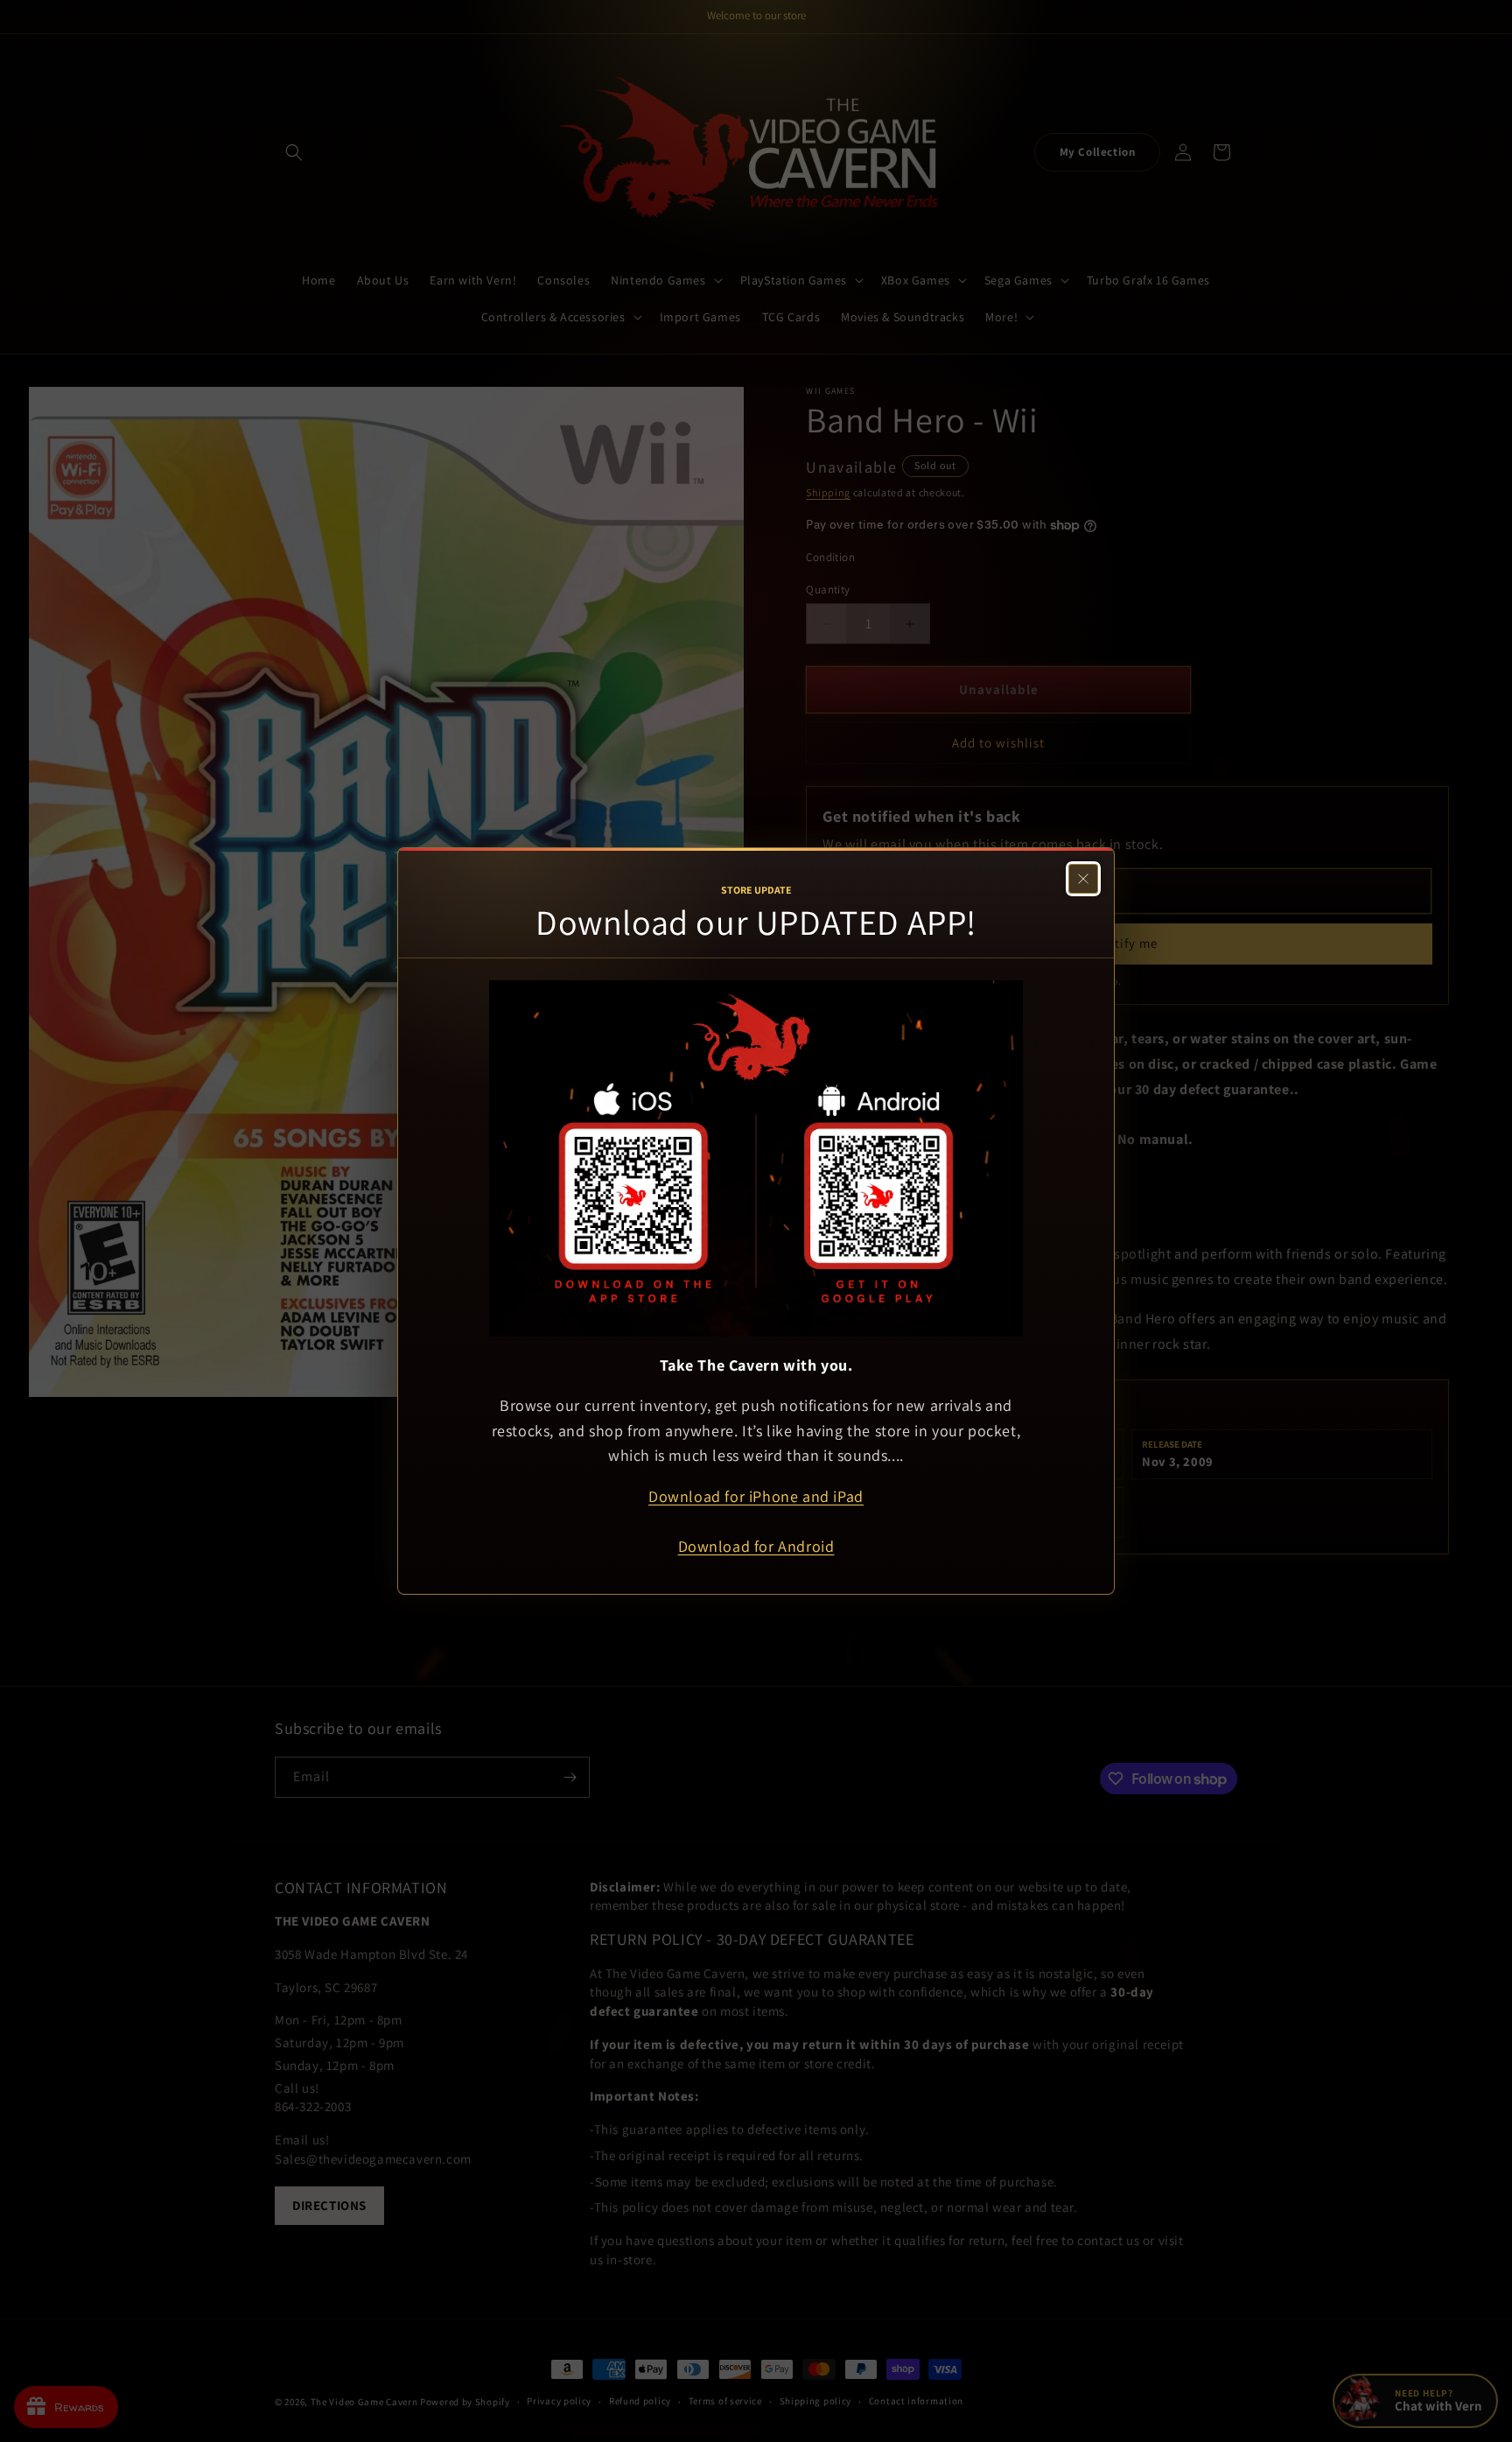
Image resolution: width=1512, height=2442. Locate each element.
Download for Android (756, 1546)
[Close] (1083, 879)
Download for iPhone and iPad (756, 1496)
